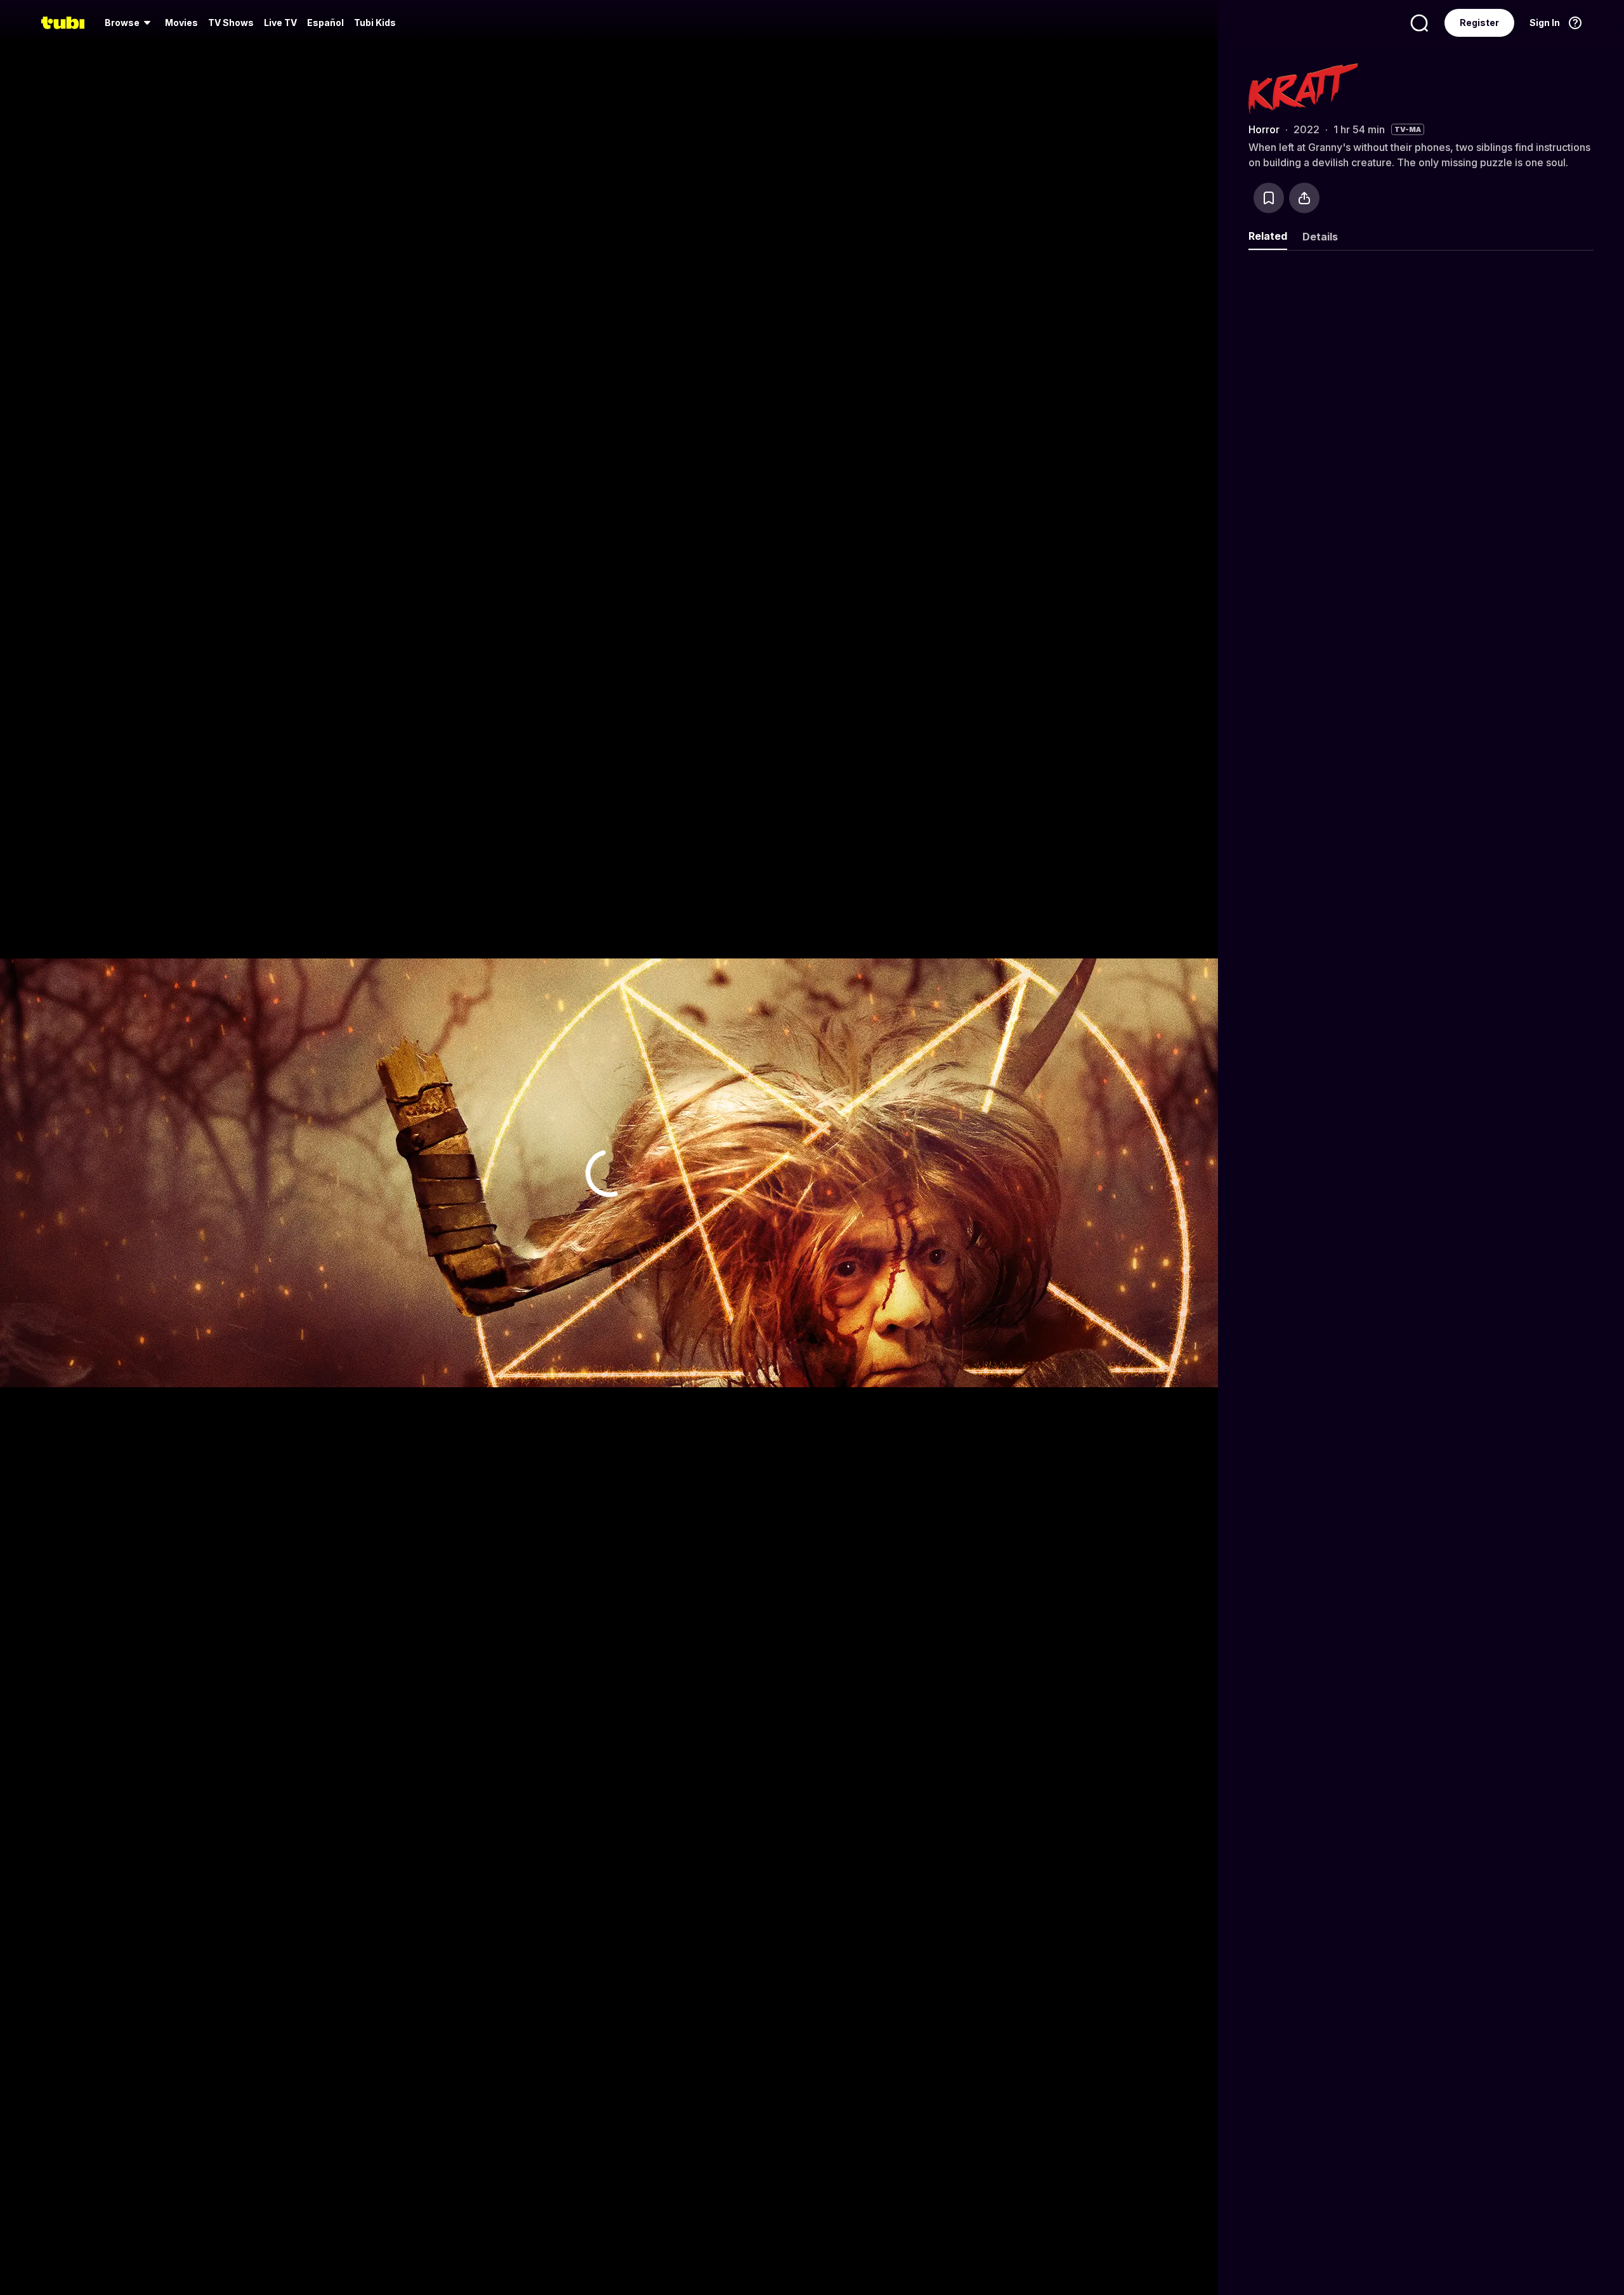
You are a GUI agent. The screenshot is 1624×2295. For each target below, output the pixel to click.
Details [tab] (1320, 237)
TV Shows (231, 23)
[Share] (1304, 198)
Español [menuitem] (325, 23)
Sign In (1545, 23)
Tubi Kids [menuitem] (375, 23)
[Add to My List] (1269, 198)
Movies (181, 23)
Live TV (280, 23)
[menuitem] (130, 23)
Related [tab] (1268, 236)
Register (1479, 23)
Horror (1264, 129)
